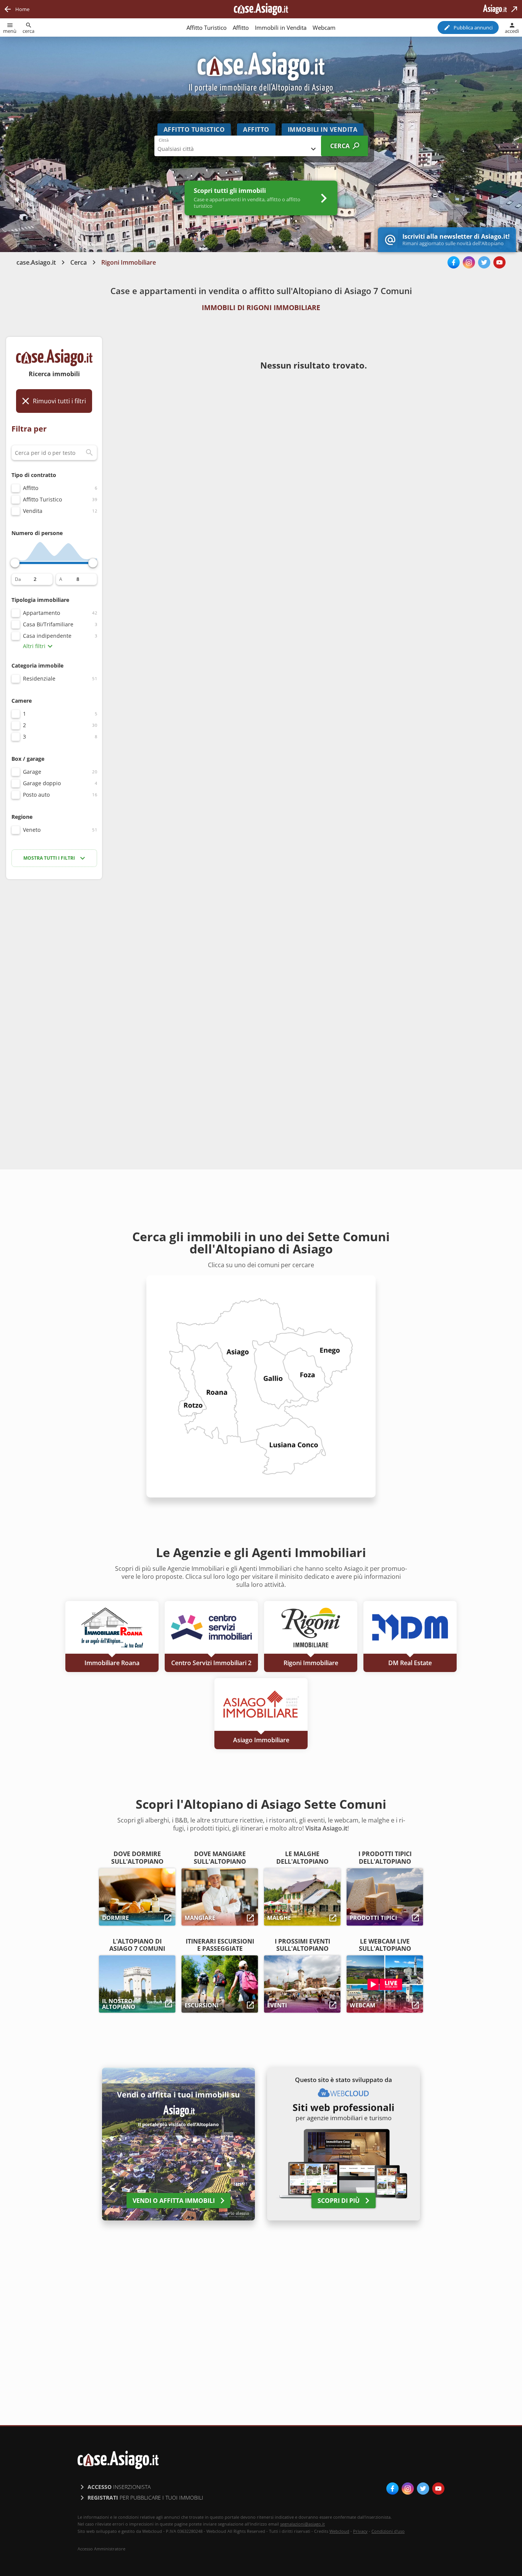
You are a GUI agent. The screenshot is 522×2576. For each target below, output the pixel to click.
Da (18, 579)
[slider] (15, 563)
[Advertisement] (54, 1006)
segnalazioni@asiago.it (302, 2524)
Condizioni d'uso (388, 2531)
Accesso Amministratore (101, 2549)
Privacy (360, 2531)
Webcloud (339, 2531)
